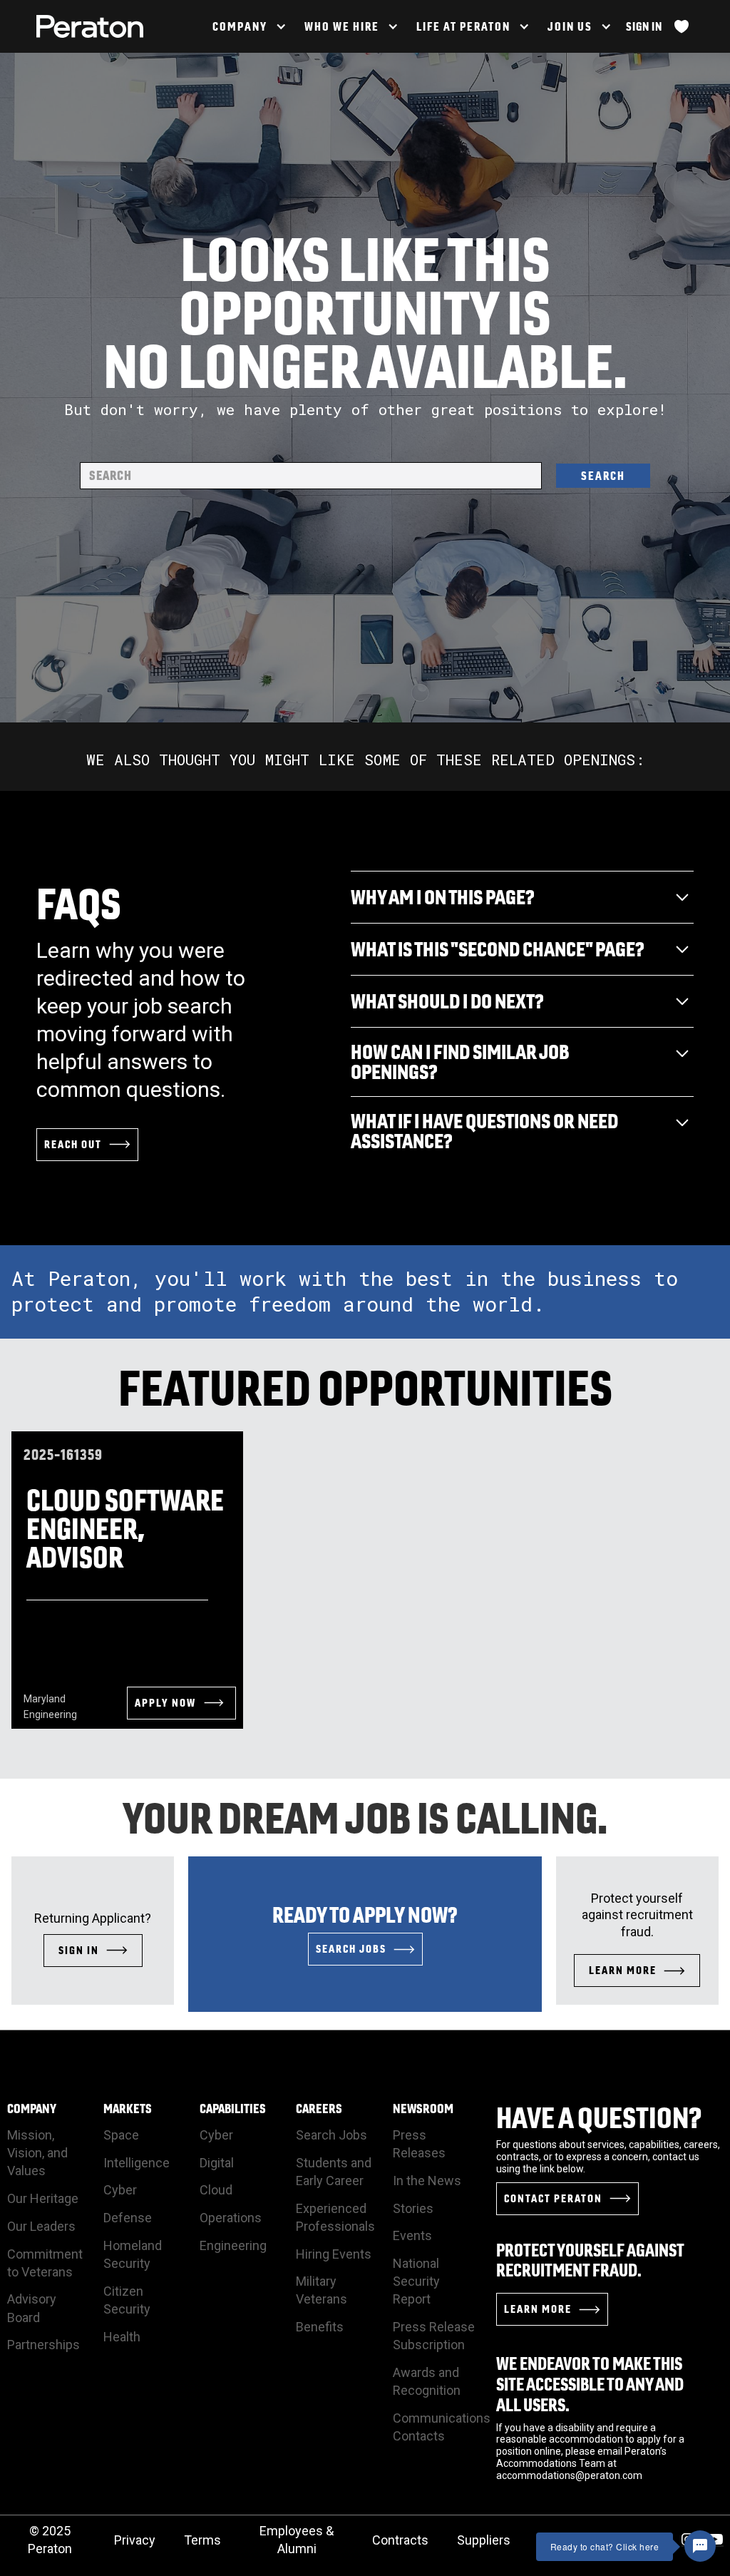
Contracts (400, 2540)
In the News (427, 2181)
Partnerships (43, 2345)
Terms (202, 2540)
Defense (128, 2218)
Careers (319, 2109)
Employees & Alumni (297, 2540)
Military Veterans (322, 2290)
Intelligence (137, 2163)
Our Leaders (41, 2226)
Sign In (644, 26)
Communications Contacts (442, 2427)
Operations (231, 2218)
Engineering (233, 2245)
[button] (248, 26)
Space (121, 2135)
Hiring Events (334, 2254)
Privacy (135, 2540)
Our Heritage (43, 2198)
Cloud (216, 2190)
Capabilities (233, 2109)
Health (122, 2337)
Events (412, 2235)
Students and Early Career (334, 2172)
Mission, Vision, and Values (37, 2153)
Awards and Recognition (427, 2381)
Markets (128, 2109)
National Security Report (416, 2281)
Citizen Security (127, 2300)
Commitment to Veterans (45, 2263)
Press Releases (419, 2144)
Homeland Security (133, 2254)
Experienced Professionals (335, 2217)
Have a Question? (599, 2117)
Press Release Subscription (434, 2336)
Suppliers (484, 2540)
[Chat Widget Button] (700, 2546)
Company (32, 2109)
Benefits (320, 2327)
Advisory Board (32, 2308)
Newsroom (423, 2109)
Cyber (120, 2190)
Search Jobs (331, 2135)
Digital (217, 2163)
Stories (413, 2208)
